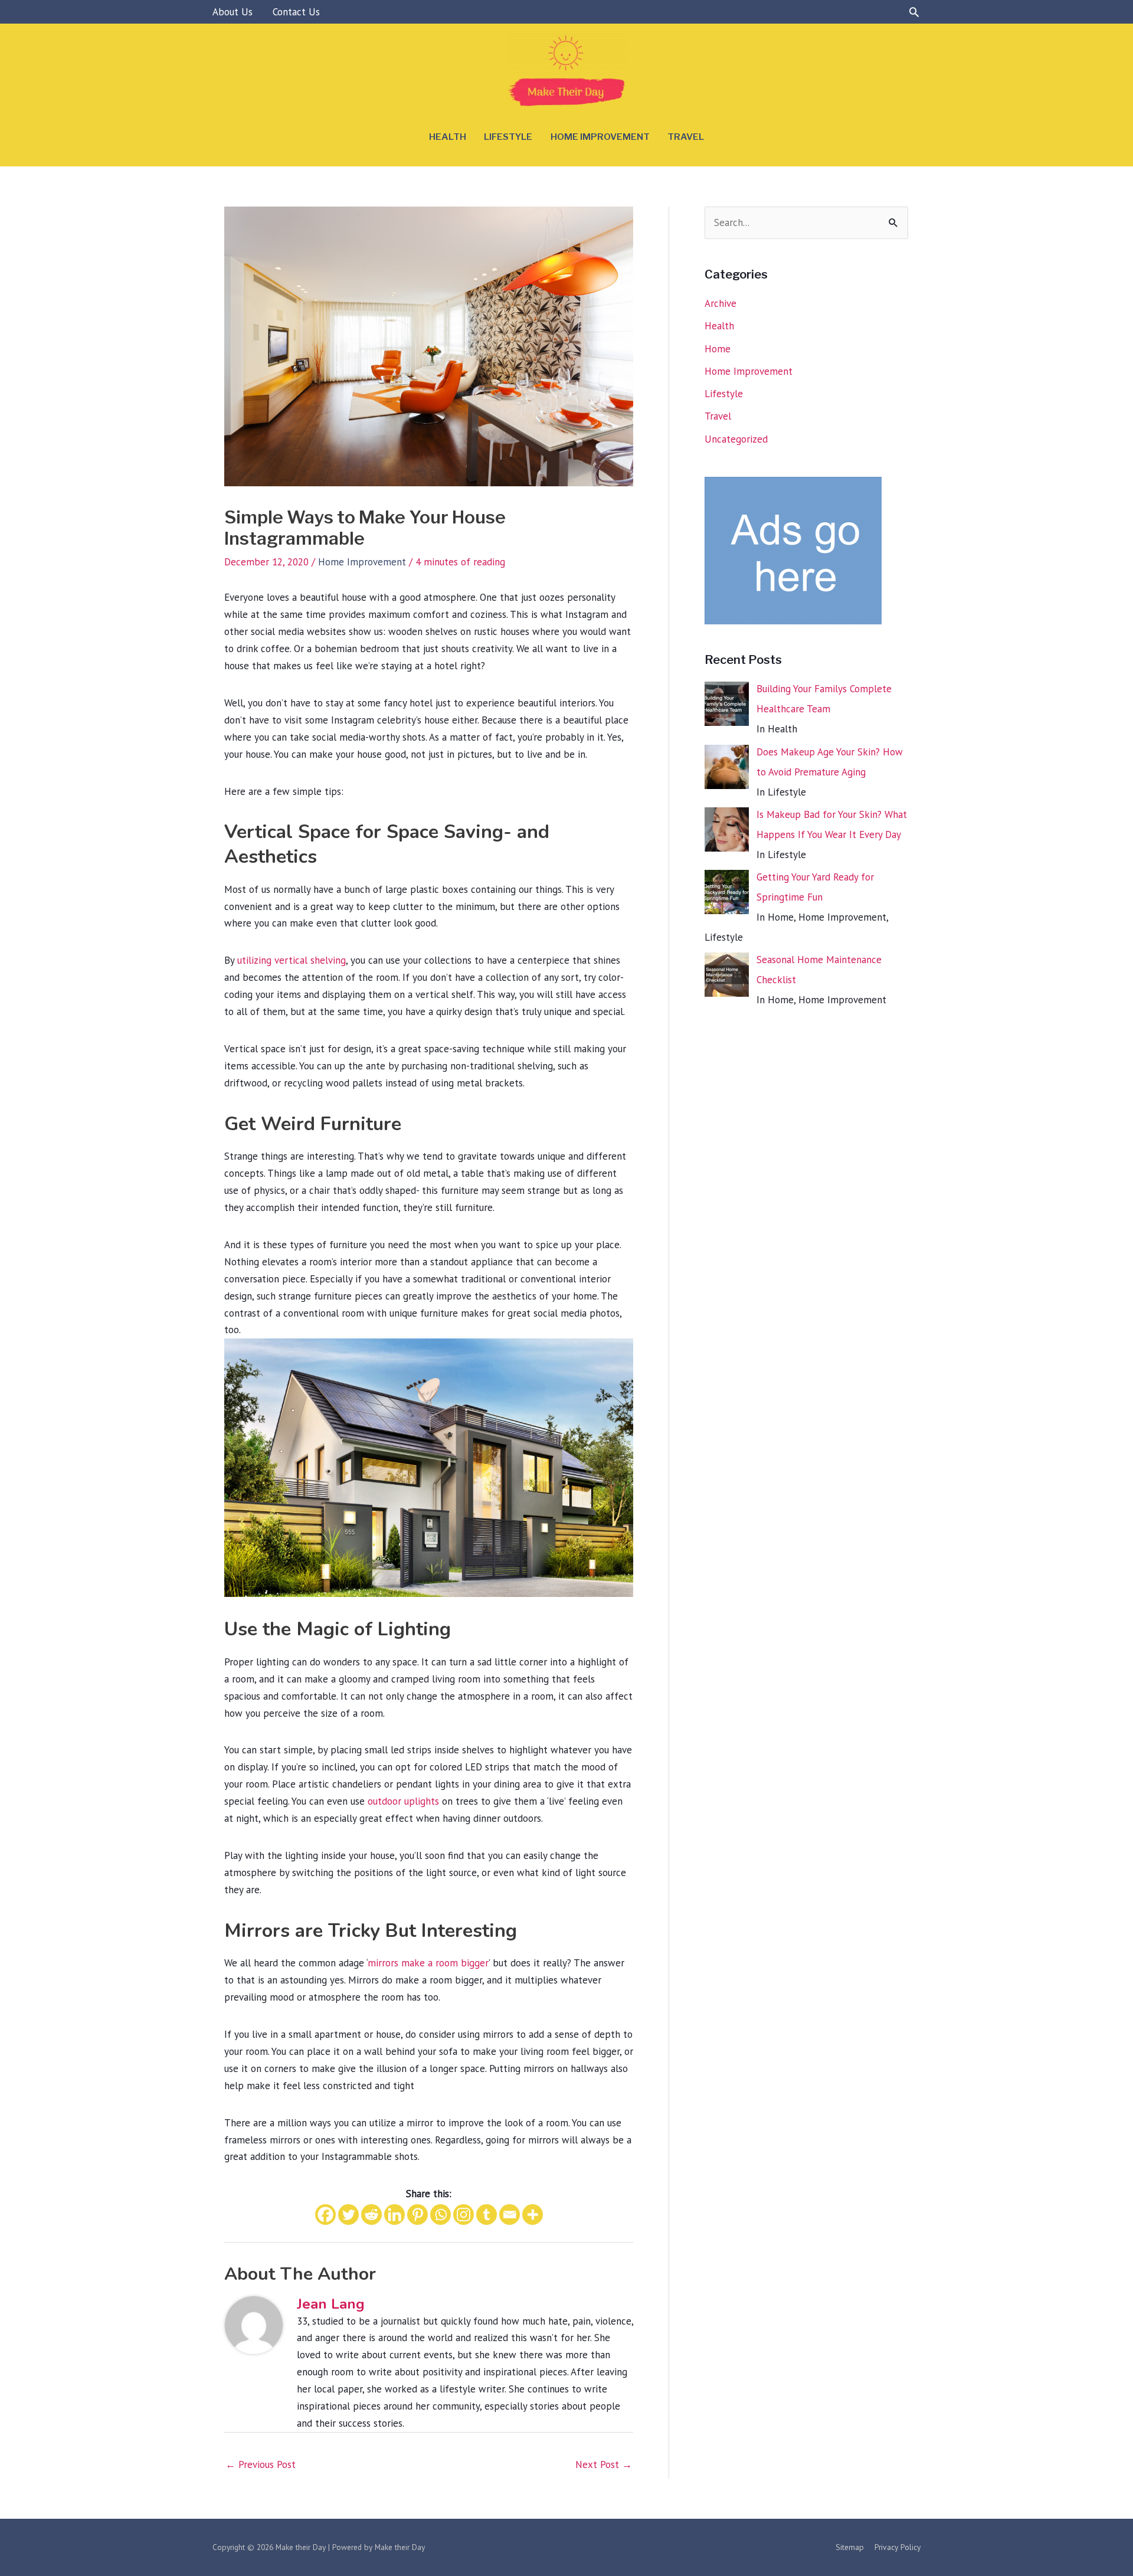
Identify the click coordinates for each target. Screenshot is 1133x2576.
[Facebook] (325, 2215)
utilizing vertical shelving (292, 960)
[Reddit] (371, 2215)
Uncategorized (736, 439)
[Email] (510, 2215)
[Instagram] (464, 2215)
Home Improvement (600, 137)
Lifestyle (508, 137)
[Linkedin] (394, 2215)
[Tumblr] (487, 2215)
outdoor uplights (403, 1801)
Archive (721, 303)
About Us (233, 12)
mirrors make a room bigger (428, 1963)
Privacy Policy (898, 2547)
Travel (686, 137)
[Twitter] (348, 2215)
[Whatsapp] (441, 2215)
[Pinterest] (417, 2215)
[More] (533, 2215)
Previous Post (261, 2464)
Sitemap (850, 2547)
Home (718, 349)
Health (448, 137)
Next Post (604, 2464)
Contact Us (296, 12)
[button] (914, 12)
